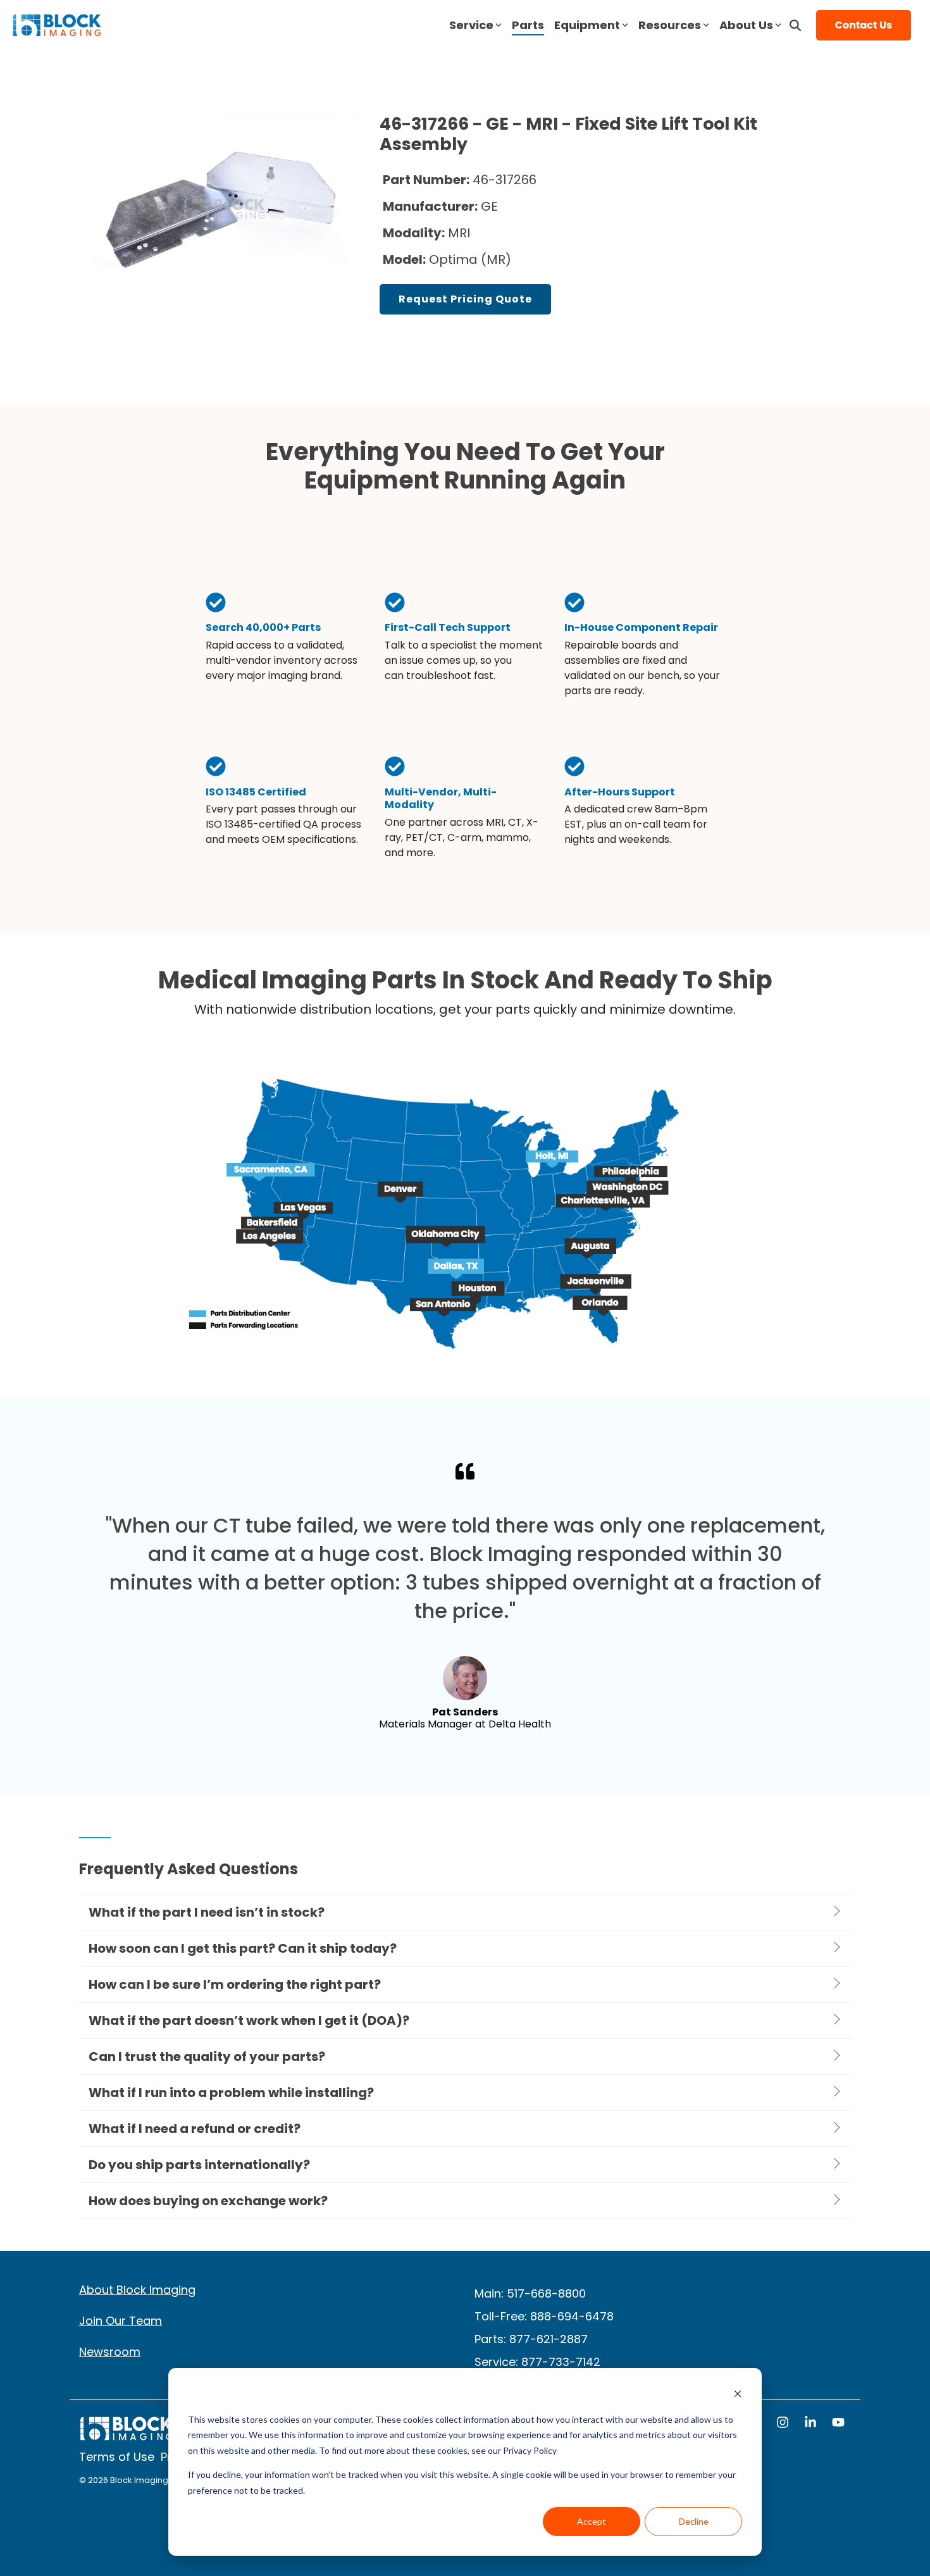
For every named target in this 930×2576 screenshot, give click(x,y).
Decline (694, 2521)
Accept (592, 2521)
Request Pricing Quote (465, 299)
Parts (528, 25)
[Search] (795, 25)
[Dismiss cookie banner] (738, 2395)
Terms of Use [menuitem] (117, 2457)
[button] (784, 2424)
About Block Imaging (137, 2290)
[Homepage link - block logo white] (127, 2435)
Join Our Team (121, 2321)
